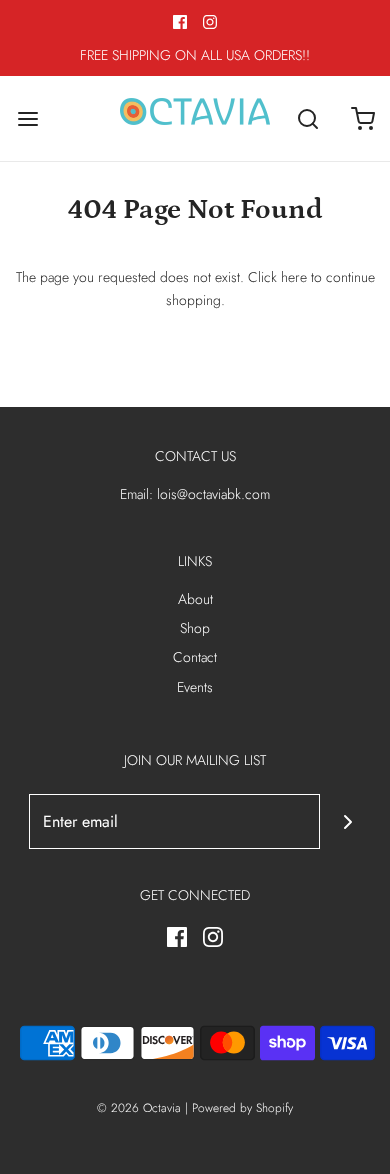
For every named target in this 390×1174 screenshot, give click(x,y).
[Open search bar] (307, 118)
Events (195, 687)
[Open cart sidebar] (362, 118)
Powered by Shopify (242, 1108)
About (195, 599)
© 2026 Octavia (139, 1108)
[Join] (347, 821)
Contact (195, 657)
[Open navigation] (27, 118)
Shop (195, 628)
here (294, 277)
